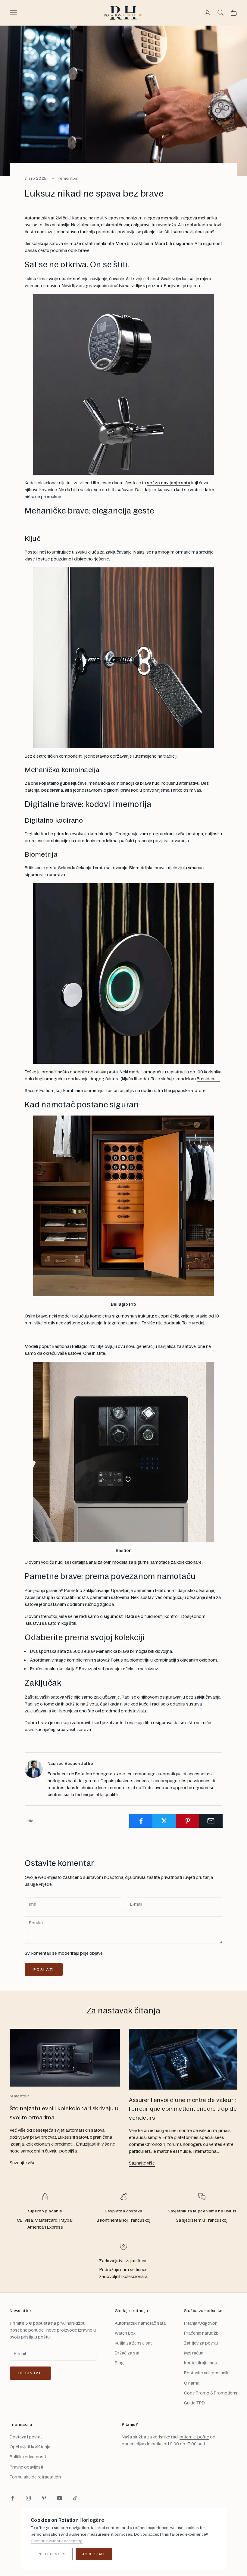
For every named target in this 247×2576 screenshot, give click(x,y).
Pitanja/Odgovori (201, 2323)
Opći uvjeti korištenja (30, 2447)
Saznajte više (23, 2163)
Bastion (124, 1550)
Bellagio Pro (123, 1304)
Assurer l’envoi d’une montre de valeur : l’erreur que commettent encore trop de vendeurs (183, 2109)
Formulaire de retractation (35, 2477)
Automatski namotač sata (140, 2323)
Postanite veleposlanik (206, 2373)
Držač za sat (127, 2353)
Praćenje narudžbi (202, 2333)
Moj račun (194, 2353)
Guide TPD (194, 2403)
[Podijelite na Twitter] (164, 1821)
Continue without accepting (57, 2541)
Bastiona (61, 1346)
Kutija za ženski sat (133, 2343)
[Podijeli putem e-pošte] (211, 1821)
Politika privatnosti (28, 2457)
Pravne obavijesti (26, 2467)
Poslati (44, 1969)
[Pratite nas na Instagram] (28, 2498)
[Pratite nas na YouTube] (60, 2498)
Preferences (52, 2554)
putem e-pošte (194, 2437)
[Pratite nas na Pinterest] (44, 2498)
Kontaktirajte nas (200, 2363)
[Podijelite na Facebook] (141, 1821)
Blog (119, 2363)
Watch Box (125, 2333)
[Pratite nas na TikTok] (75, 2498)
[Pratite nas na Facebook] (13, 2498)
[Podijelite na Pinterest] (188, 1821)
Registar (30, 2373)
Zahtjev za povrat (201, 2343)
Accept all (94, 2554)
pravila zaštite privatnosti (157, 1877)
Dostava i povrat (26, 2437)
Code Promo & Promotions (211, 2393)
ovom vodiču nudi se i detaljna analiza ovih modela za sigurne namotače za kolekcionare (115, 1562)
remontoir (68, 178)
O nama (192, 2383)
